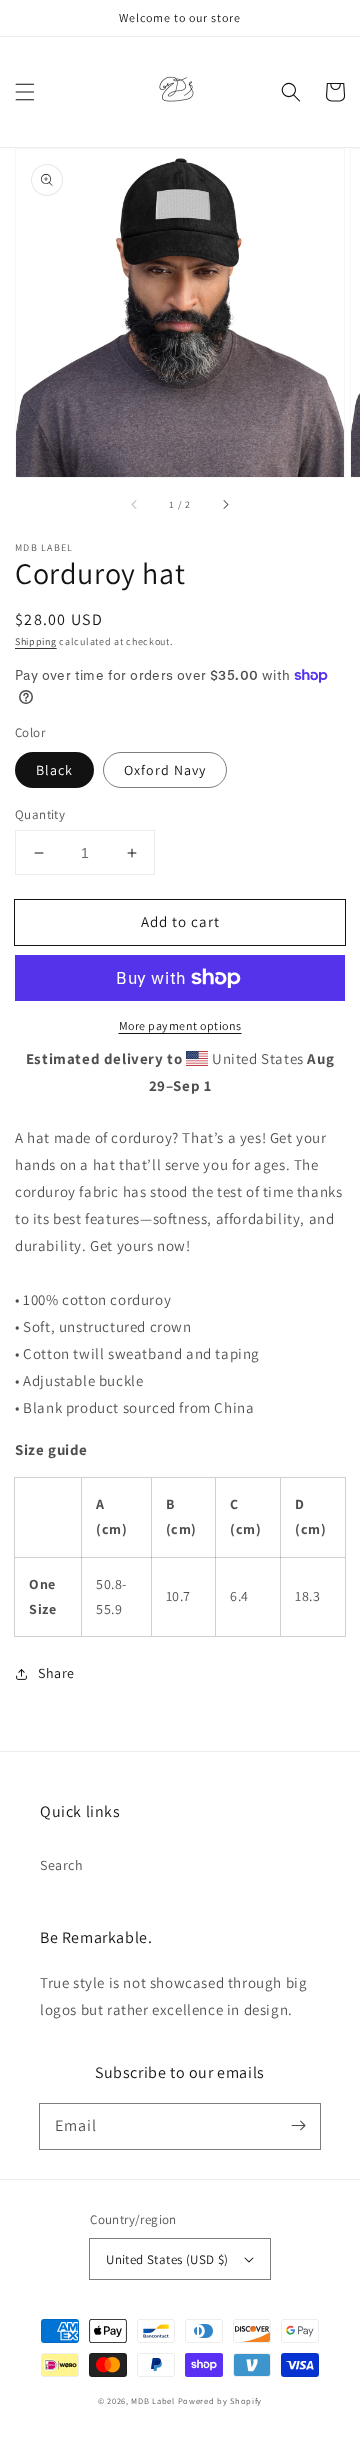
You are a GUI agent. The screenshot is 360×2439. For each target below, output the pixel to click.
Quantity (40, 814)
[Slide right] (225, 505)
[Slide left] (135, 505)
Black (54, 770)
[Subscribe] (298, 2126)
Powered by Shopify (220, 2400)
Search (62, 1865)
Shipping (36, 641)
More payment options (180, 1025)
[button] (25, 92)
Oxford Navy (165, 770)
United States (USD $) (167, 2259)
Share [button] (56, 1673)
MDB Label (152, 2400)
